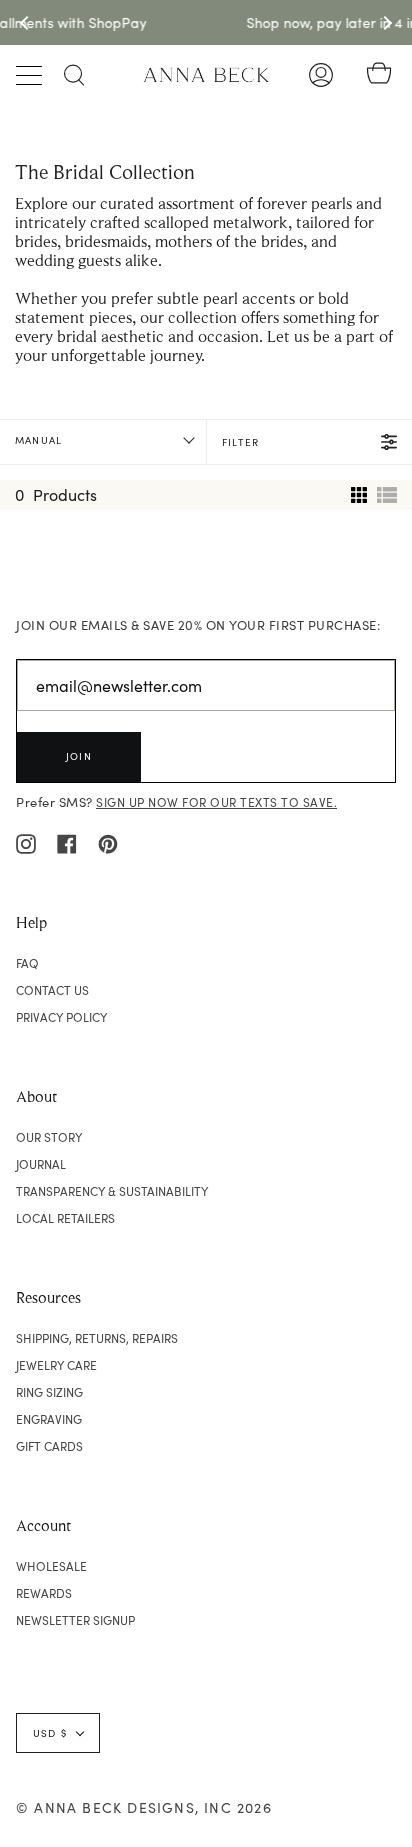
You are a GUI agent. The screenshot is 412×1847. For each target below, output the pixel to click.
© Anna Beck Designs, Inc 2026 (144, 1807)
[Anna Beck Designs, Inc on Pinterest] (108, 842)
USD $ (50, 1733)
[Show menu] (31, 75)
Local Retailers (65, 1218)
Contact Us (52, 990)
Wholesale (51, 1566)
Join (79, 756)
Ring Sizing (49, 1392)
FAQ (27, 963)
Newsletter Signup (75, 1620)
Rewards (44, 1593)
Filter (240, 442)
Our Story (49, 1137)
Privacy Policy (61, 1017)
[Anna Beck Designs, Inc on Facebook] (67, 842)
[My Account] (321, 75)
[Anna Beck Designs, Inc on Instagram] (26, 842)
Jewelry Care (56, 1365)
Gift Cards (49, 1446)
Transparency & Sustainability (112, 1191)
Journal (41, 1164)
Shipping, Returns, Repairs (97, 1338)
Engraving (49, 1419)
